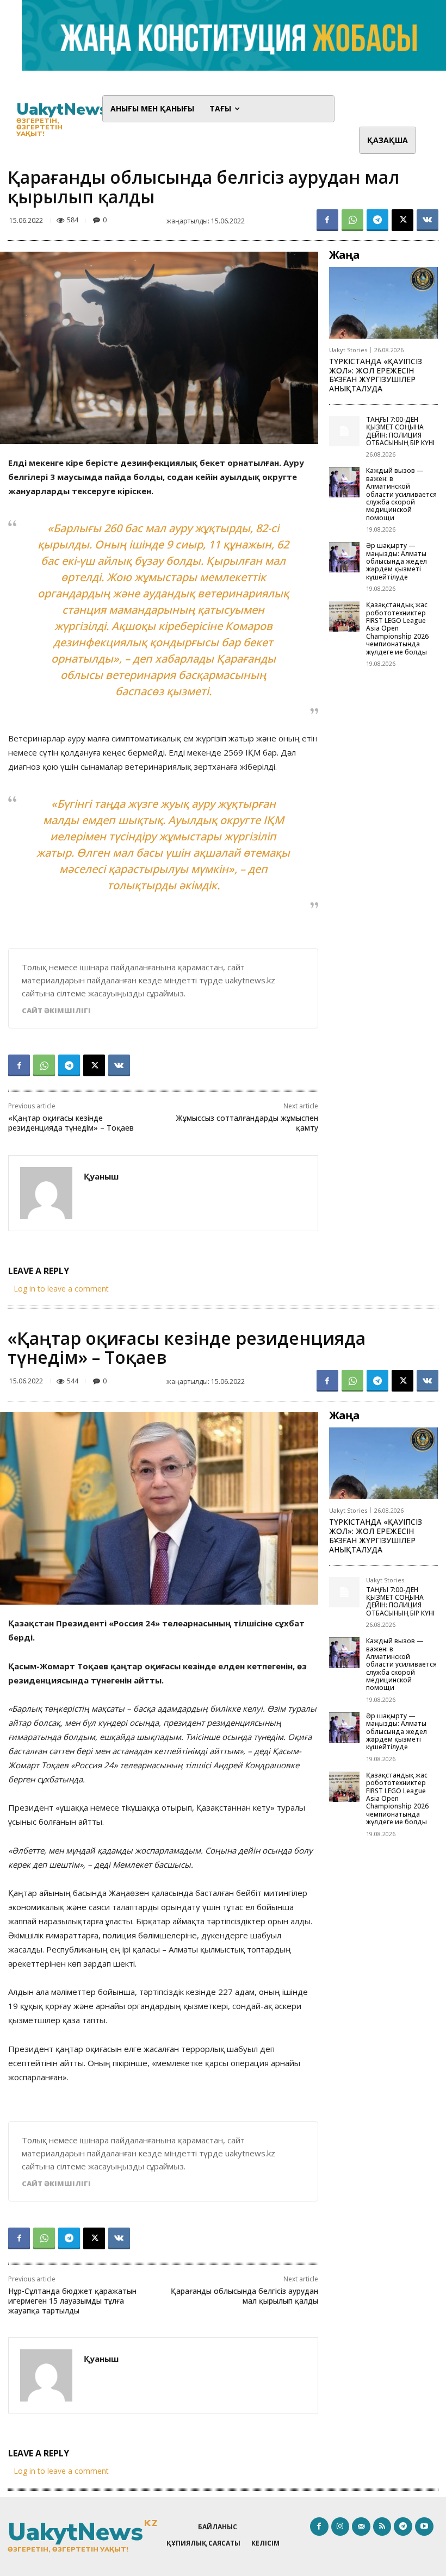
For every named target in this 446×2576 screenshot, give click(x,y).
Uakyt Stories (348, 350)
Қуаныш (101, 1176)
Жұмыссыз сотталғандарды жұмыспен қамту (247, 1123)
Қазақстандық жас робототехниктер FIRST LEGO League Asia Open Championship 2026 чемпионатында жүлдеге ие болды (397, 628)
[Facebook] (327, 220)
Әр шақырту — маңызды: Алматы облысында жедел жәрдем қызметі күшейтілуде (397, 561)
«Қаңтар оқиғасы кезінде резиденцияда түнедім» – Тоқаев (71, 1123)
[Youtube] (424, 2527)
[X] (402, 220)
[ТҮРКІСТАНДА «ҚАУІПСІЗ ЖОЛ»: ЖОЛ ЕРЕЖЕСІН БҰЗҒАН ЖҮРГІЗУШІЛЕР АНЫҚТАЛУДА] (383, 303)
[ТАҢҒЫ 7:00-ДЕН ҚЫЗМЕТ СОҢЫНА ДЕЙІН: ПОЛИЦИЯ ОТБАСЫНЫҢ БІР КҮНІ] (344, 431)
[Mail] (361, 2527)
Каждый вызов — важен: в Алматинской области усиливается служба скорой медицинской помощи (401, 494)
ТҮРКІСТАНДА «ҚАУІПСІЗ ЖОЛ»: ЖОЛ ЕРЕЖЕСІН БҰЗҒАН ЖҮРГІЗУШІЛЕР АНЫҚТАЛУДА (376, 375)
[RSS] (382, 2527)
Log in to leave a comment (61, 1289)
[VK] (428, 220)
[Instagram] (340, 2527)
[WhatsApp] (352, 220)
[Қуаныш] (46, 1193)
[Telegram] (377, 220)
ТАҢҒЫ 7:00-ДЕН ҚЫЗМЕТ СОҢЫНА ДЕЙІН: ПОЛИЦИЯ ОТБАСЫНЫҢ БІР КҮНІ (400, 431)
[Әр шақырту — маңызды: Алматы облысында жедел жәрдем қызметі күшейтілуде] (344, 557)
